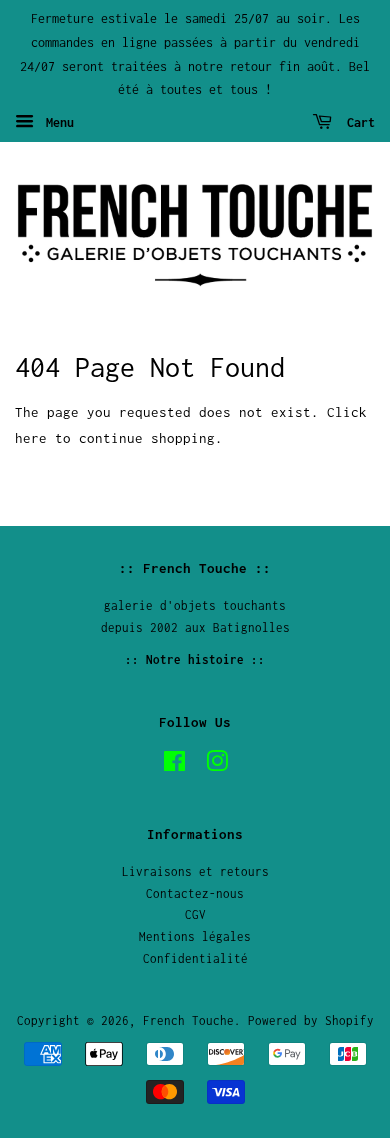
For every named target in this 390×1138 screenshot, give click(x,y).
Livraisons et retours (195, 871)
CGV (195, 914)
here (31, 438)
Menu (56, 122)
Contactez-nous (195, 893)
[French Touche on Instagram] (217, 765)
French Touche (188, 1020)
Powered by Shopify (311, 1020)
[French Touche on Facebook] (174, 765)
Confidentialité (195, 958)
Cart (357, 122)
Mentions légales (195, 936)
